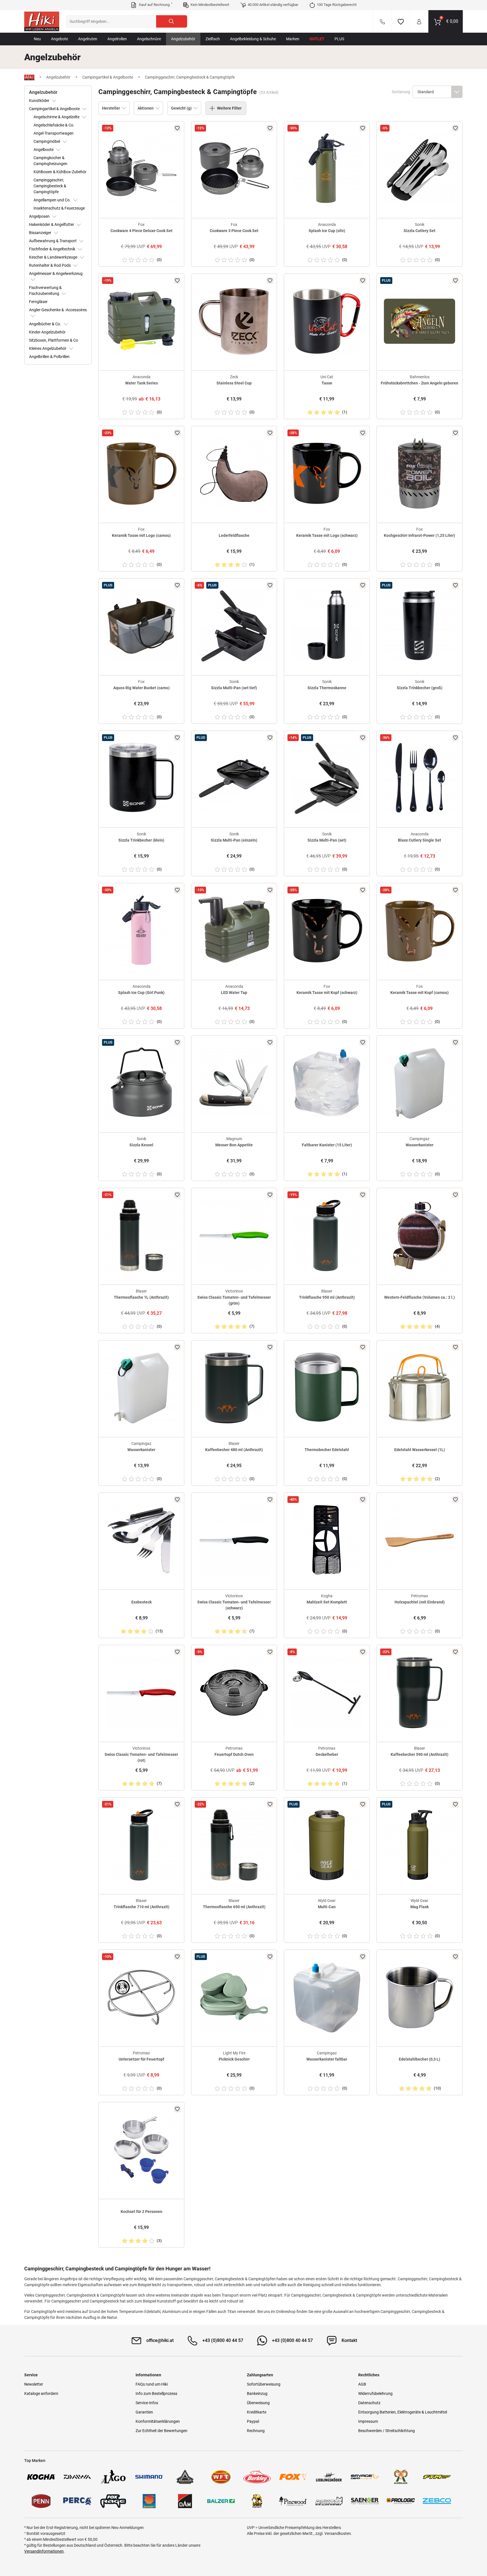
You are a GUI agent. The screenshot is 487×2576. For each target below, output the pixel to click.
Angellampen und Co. (53, 200)
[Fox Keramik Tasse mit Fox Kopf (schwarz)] (327, 931)
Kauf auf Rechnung (155, 5)
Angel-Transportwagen (54, 133)
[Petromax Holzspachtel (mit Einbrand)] (420, 1540)
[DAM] (185, 2501)
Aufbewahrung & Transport (53, 241)
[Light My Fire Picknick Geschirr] (234, 1997)
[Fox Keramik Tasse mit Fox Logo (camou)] (141, 474)
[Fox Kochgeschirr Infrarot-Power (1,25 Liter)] (420, 474)
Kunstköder (40, 101)
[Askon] (329, 2501)
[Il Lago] (113, 2477)
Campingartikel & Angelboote (55, 109)
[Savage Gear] (365, 2477)
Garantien (144, 2412)
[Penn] (41, 2501)
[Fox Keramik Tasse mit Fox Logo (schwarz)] (327, 474)
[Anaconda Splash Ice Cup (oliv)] (327, 169)
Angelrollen (117, 39)
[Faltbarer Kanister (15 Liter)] (327, 1083)
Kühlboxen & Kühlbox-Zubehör (60, 172)
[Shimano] (149, 2477)
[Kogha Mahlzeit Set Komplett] (327, 1540)
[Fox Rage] (113, 2501)
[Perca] (77, 2501)
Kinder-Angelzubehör (47, 332)
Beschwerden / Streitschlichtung (387, 2431)
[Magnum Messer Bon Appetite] (234, 1083)
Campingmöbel (47, 141)
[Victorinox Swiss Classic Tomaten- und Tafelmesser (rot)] (141, 1693)
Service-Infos (147, 2403)
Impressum (368, 2421)
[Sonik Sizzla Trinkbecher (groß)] (420, 626)
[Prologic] (401, 2501)
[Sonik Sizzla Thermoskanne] (327, 626)
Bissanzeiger (41, 233)
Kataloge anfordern (41, 2393)
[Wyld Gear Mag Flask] (420, 1845)
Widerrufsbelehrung (375, 2393)
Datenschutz (369, 2403)
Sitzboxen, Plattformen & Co (54, 340)
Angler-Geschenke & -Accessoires (58, 310)
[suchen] (172, 21)
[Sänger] (365, 2501)
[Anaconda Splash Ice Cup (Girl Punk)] (141, 931)
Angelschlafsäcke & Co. (54, 125)
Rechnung (256, 2431)
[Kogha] (41, 2477)
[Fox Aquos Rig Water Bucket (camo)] (141, 626)
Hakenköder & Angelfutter (52, 224)
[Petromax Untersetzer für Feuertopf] (141, 1997)
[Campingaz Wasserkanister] (420, 1083)
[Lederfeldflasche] (234, 474)
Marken (293, 39)
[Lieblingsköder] (329, 2477)
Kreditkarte (257, 2412)
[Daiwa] (77, 2477)
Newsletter (34, 2384)
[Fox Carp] (293, 2477)
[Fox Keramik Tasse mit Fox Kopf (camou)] (420, 931)
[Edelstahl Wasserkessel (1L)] (420, 1388)
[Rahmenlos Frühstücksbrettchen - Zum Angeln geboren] (420, 321)
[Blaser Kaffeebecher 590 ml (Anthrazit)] (420, 1693)
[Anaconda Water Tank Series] (141, 321)
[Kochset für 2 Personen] (141, 2150)
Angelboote (44, 150)
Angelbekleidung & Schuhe (253, 39)
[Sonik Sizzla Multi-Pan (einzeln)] (234, 778)
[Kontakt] (382, 21)
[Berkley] (257, 2477)
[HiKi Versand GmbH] (42, 21)
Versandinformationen (44, 2551)
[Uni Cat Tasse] (327, 321)
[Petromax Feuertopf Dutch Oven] (234, 1693)
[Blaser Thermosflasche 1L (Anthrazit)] (141, 1235)
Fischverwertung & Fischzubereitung (45, 291)
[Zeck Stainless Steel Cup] (234, 321)
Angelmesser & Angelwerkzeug (56, 273)
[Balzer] (221, 2501)
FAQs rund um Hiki (152, 2384)
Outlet (317, 39)
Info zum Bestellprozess (156, 2393)
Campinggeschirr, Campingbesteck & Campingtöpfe (50, 186)
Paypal (253, 2421)
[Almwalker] (401, 2477)
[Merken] (401, 21)
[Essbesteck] (141, 1540)
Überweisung (258, 2403)
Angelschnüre (149, 39)
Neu (37, 39)
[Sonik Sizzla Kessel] (141, 1083)
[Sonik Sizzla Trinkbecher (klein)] (141, 778)
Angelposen (40, 216)
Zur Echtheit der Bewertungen (161, 2431)
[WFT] (221, 2477)
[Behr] (257, 2501)
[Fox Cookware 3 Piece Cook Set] (234, 169)
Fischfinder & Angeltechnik (53, 249)
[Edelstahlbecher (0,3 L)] (420, 1997)
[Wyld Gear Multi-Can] (327, 1845)
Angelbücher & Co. (46, 324)
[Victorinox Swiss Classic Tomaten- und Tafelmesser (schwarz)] (234, 1540)
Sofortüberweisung (264, 2384)
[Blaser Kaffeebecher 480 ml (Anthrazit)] (234, 1388)
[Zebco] (437, 2501)
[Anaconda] (185, 2477)
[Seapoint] (149, 2501)
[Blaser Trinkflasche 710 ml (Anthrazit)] (141, 1845)
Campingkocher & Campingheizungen (50, 161)
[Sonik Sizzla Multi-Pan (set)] (327, 778)
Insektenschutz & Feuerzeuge (59, 208)
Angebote (59, 39)
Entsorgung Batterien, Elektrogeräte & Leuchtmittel (403, 2412)
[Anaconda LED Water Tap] (234, 931)
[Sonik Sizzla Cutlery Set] (420, 169)
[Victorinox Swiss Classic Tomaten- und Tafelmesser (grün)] (234, 1235)
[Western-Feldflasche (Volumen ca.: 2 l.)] (420, 1235)
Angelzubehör (183, 39)
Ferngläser (38, 302)
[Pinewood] (293, 2501)
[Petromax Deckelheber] (327, 1693)
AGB (362, 2384)
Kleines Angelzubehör (48, 348)
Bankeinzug (257, 2393)
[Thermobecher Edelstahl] (327, 1388)
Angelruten (88, 39)
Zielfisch (213, 39)
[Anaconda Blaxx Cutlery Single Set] (420, 778)
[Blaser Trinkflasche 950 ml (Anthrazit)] (327, 1235)
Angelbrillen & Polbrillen (49, 357)
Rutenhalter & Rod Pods (50, 265)
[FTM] (437, 2477)
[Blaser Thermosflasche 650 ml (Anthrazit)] (234, 1845)
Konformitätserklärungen (158, 2421)
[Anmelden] (419, 21)
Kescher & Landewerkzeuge (54, 257)
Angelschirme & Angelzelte (57, 117)
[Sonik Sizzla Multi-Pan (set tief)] (234, 626)
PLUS (339, 39)
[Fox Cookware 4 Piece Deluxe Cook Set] (141, 169)
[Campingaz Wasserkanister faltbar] (327, 1997)
